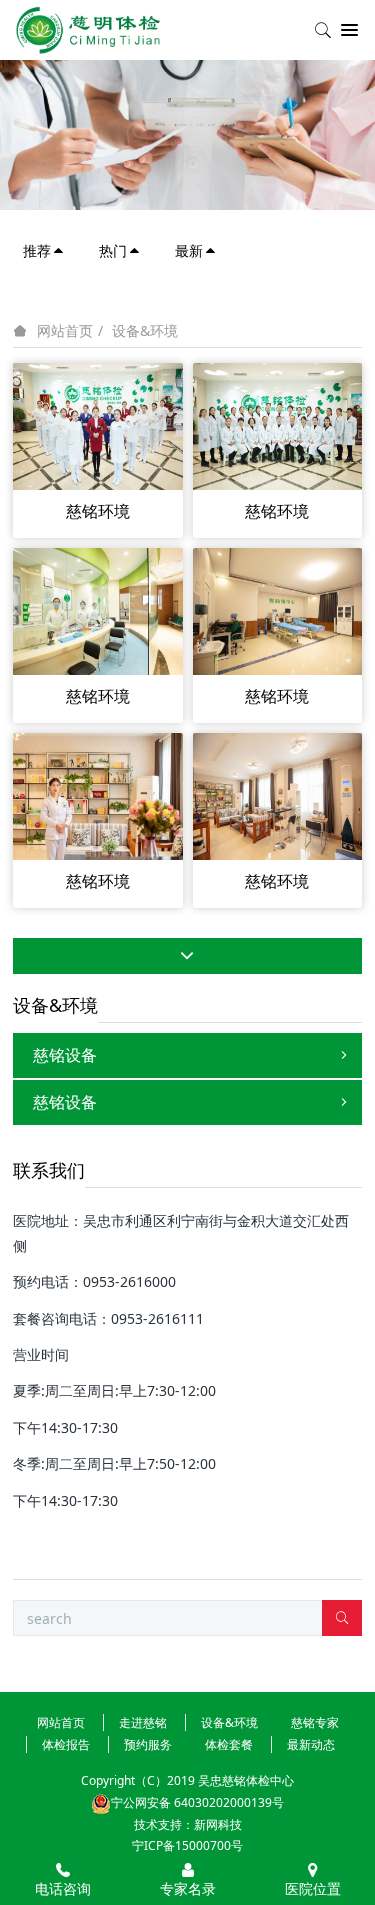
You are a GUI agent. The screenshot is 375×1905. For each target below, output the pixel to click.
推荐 (37, 250)
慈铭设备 (65, 1055)
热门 (113, 250)
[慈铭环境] (97, 424)
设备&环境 (145, 330)
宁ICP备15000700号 (187, 1845)
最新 (189, 250)
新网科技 (218, 1824)
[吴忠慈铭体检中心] (87, 30)
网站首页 (65, 331)
